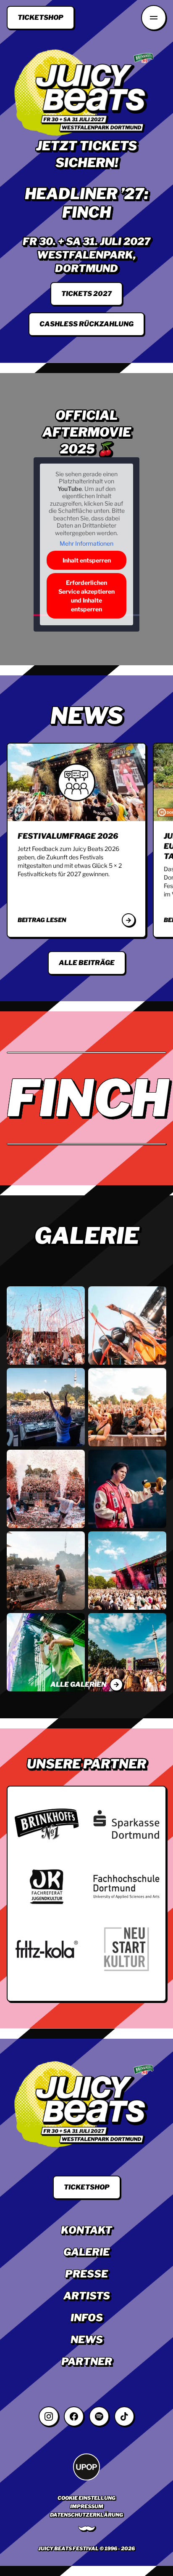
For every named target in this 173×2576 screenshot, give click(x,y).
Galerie (86, 2252)
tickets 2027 (86, 294)
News (87, 2340)
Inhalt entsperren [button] (87, 560)
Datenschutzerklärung (86, 2515)
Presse (86, 2274)
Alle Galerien (78, 1684)
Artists (87, 2296)
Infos (87, 2318)
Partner (87, 2361)
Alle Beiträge (87, 963)
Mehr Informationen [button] (86, 543)
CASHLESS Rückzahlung (86, 324)
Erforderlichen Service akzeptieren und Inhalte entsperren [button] (86, 596)
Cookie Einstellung (86, 2498)
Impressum (87, 2506)
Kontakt (86, 2230)
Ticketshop (41, 17)
